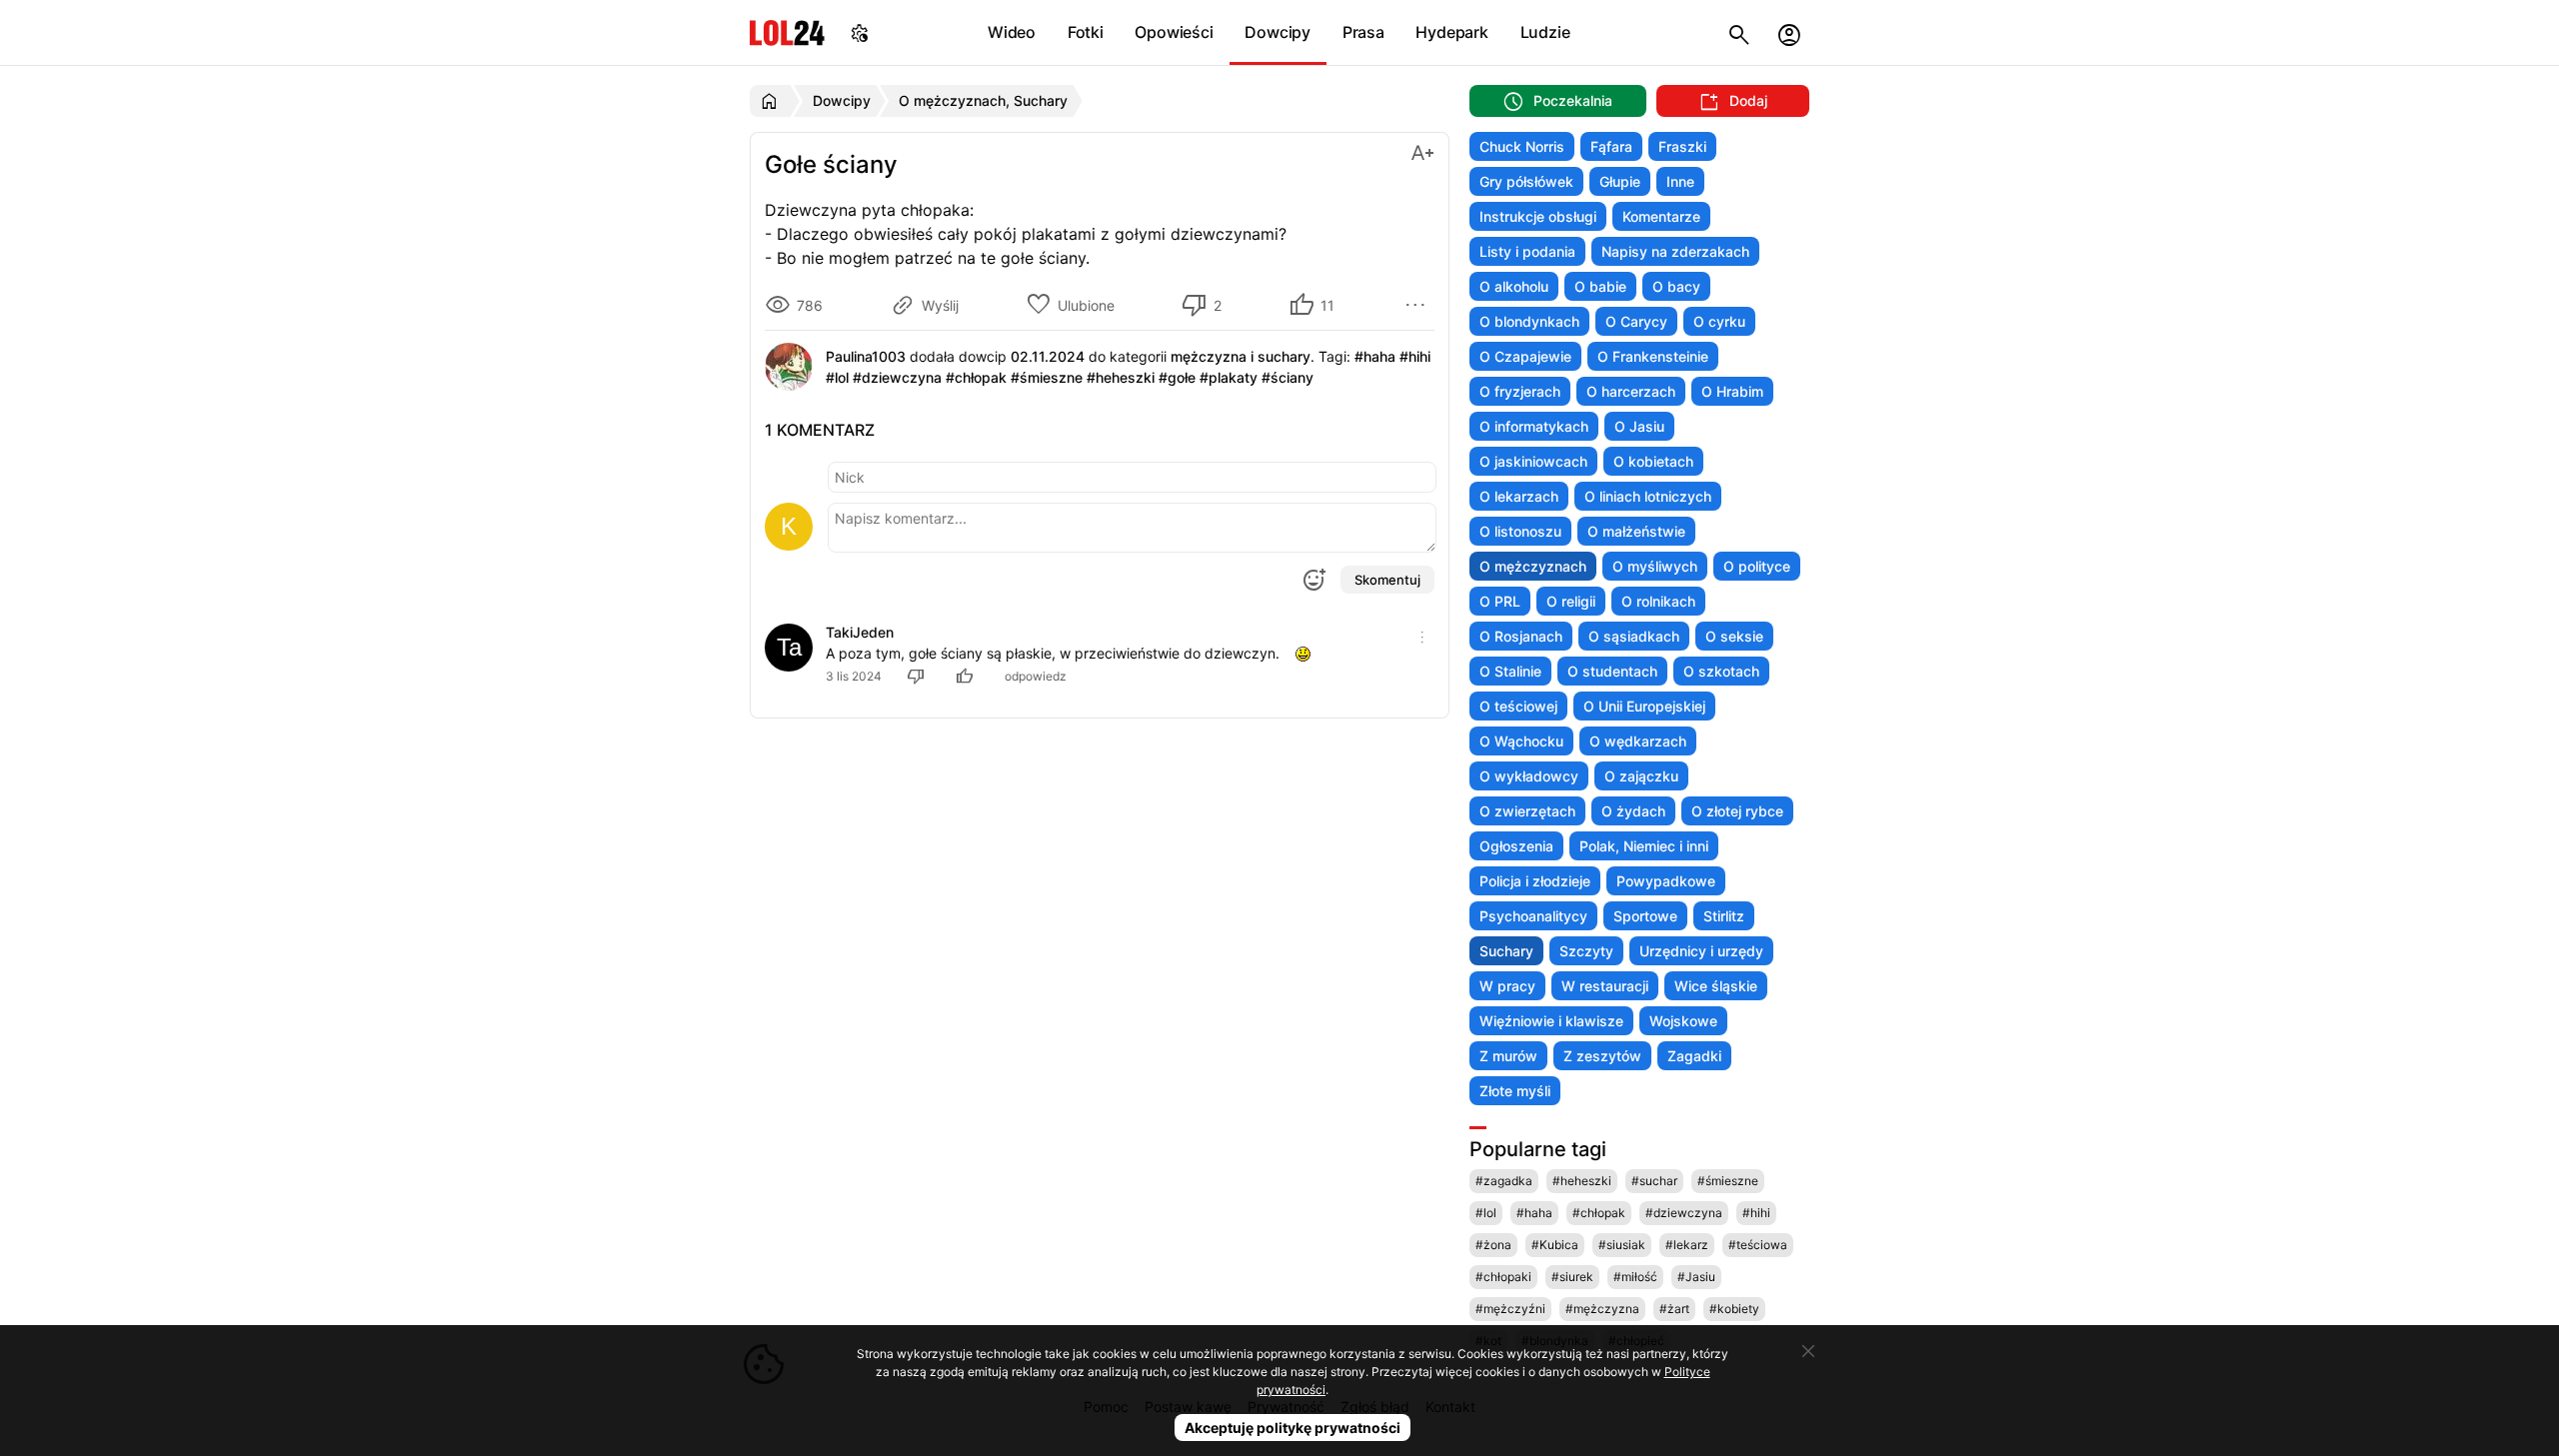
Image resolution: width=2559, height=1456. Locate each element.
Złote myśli (1515, 1091)
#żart (1674, 1309)
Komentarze (1661, 216)
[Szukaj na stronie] (1739, 32)
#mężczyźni (1510, 1309)
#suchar (1654, 1181)
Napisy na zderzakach (1675, 251)
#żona (1493, 1245)
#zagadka (1504, 1181)
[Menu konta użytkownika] (1789, 32)
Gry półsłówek (1526, 181)
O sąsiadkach (1634, 636)
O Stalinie (1510, 671)
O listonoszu (1520, 531)
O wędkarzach (1638, 741)
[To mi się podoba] (968, 676)
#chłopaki (1503, 1277)
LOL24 (787, 32)
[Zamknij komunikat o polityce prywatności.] (1808, 1351)
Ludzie (1545, 32)
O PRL (1500, 601)
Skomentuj (1387, 580)
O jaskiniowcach (1533, 461)
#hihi (1415, 356)
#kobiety (1734, 1309)
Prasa (1363, 32)
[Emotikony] (1313, 580)
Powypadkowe (1666, 881)
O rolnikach (1658, 601)
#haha (1375, 356)
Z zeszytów (1602, 1056)
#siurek (1572, 1277)
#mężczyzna (1602, 1309)
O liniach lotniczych (1648, 496)
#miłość (1635, 1277)
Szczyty (1586, 951)
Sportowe (1645, 916)
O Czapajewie (1525, 356)
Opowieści (1174, 32)
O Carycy (1636, 321)
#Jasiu (1696, 1277)
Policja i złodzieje (1535, 881)
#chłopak (976, 377)
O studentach (1612, 671)
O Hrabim (1732, 391)
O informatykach (1534, 426)
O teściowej (1518, 706)
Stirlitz (1724, 916)
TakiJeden (860, 632)
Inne (1680, 181)
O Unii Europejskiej (1644, 706)
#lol (837, 377)
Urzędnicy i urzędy (1701, 951)
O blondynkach (1529, 321)
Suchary (1506, 951)
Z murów (1508, 1056)
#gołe (1177, 377)
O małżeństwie (1636, 531)
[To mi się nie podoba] (919, 676)
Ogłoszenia (1516, 846)
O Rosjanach (1521, 636)
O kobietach (1653, 461)
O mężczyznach (1533, 566)
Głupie (1620, 181)
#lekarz (1687, 1245)
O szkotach (1721, 671)
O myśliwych (1655, 566)
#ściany (1287, 377)
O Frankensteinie (1653, 356)
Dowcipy (1278, 32)
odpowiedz (1036, 676)
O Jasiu (1639, 426)
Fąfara (1611, 146)
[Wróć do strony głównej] (772, 101)
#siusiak (1622, 1245)
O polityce (1757, 566)
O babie (1600, 286)
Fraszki (1682, 146)
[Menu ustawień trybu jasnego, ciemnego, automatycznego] (860, 32)
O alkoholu (1514, 286)
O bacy (1676, 286)
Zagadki (1694, 1056)
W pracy (1507, 986)
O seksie (1734, 636)
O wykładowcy (1529, 776)
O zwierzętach (1527, 811)
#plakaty (1229, 377)
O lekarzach (1519, 496)
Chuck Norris (1522, 146)
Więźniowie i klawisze (1551, 1021)
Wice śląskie (1716, 986)
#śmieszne (1047, 377)
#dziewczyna (897, 377)
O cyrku (1719, 321)
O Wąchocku (1521, 741)
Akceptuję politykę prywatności (1292, 1428)
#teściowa (1758, 1245)
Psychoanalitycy (1533, 916)
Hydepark (1451, 32)
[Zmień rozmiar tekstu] (1422, 151)
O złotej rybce (1737, 811)
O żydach (1633, 811)
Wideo (1012, 32)
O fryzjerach (1520, 391)
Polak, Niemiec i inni (1644, 846)
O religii (1571, 601)
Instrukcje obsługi (1538, 216)
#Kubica (1555, 1245)
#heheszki (1121, 377)
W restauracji (1605, 986)
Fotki (1086, 32)
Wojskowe (1683, 1021)
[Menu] (1418, 305)
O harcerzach (1631, 391)
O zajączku (1641, 776)
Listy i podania (1527, 251)
